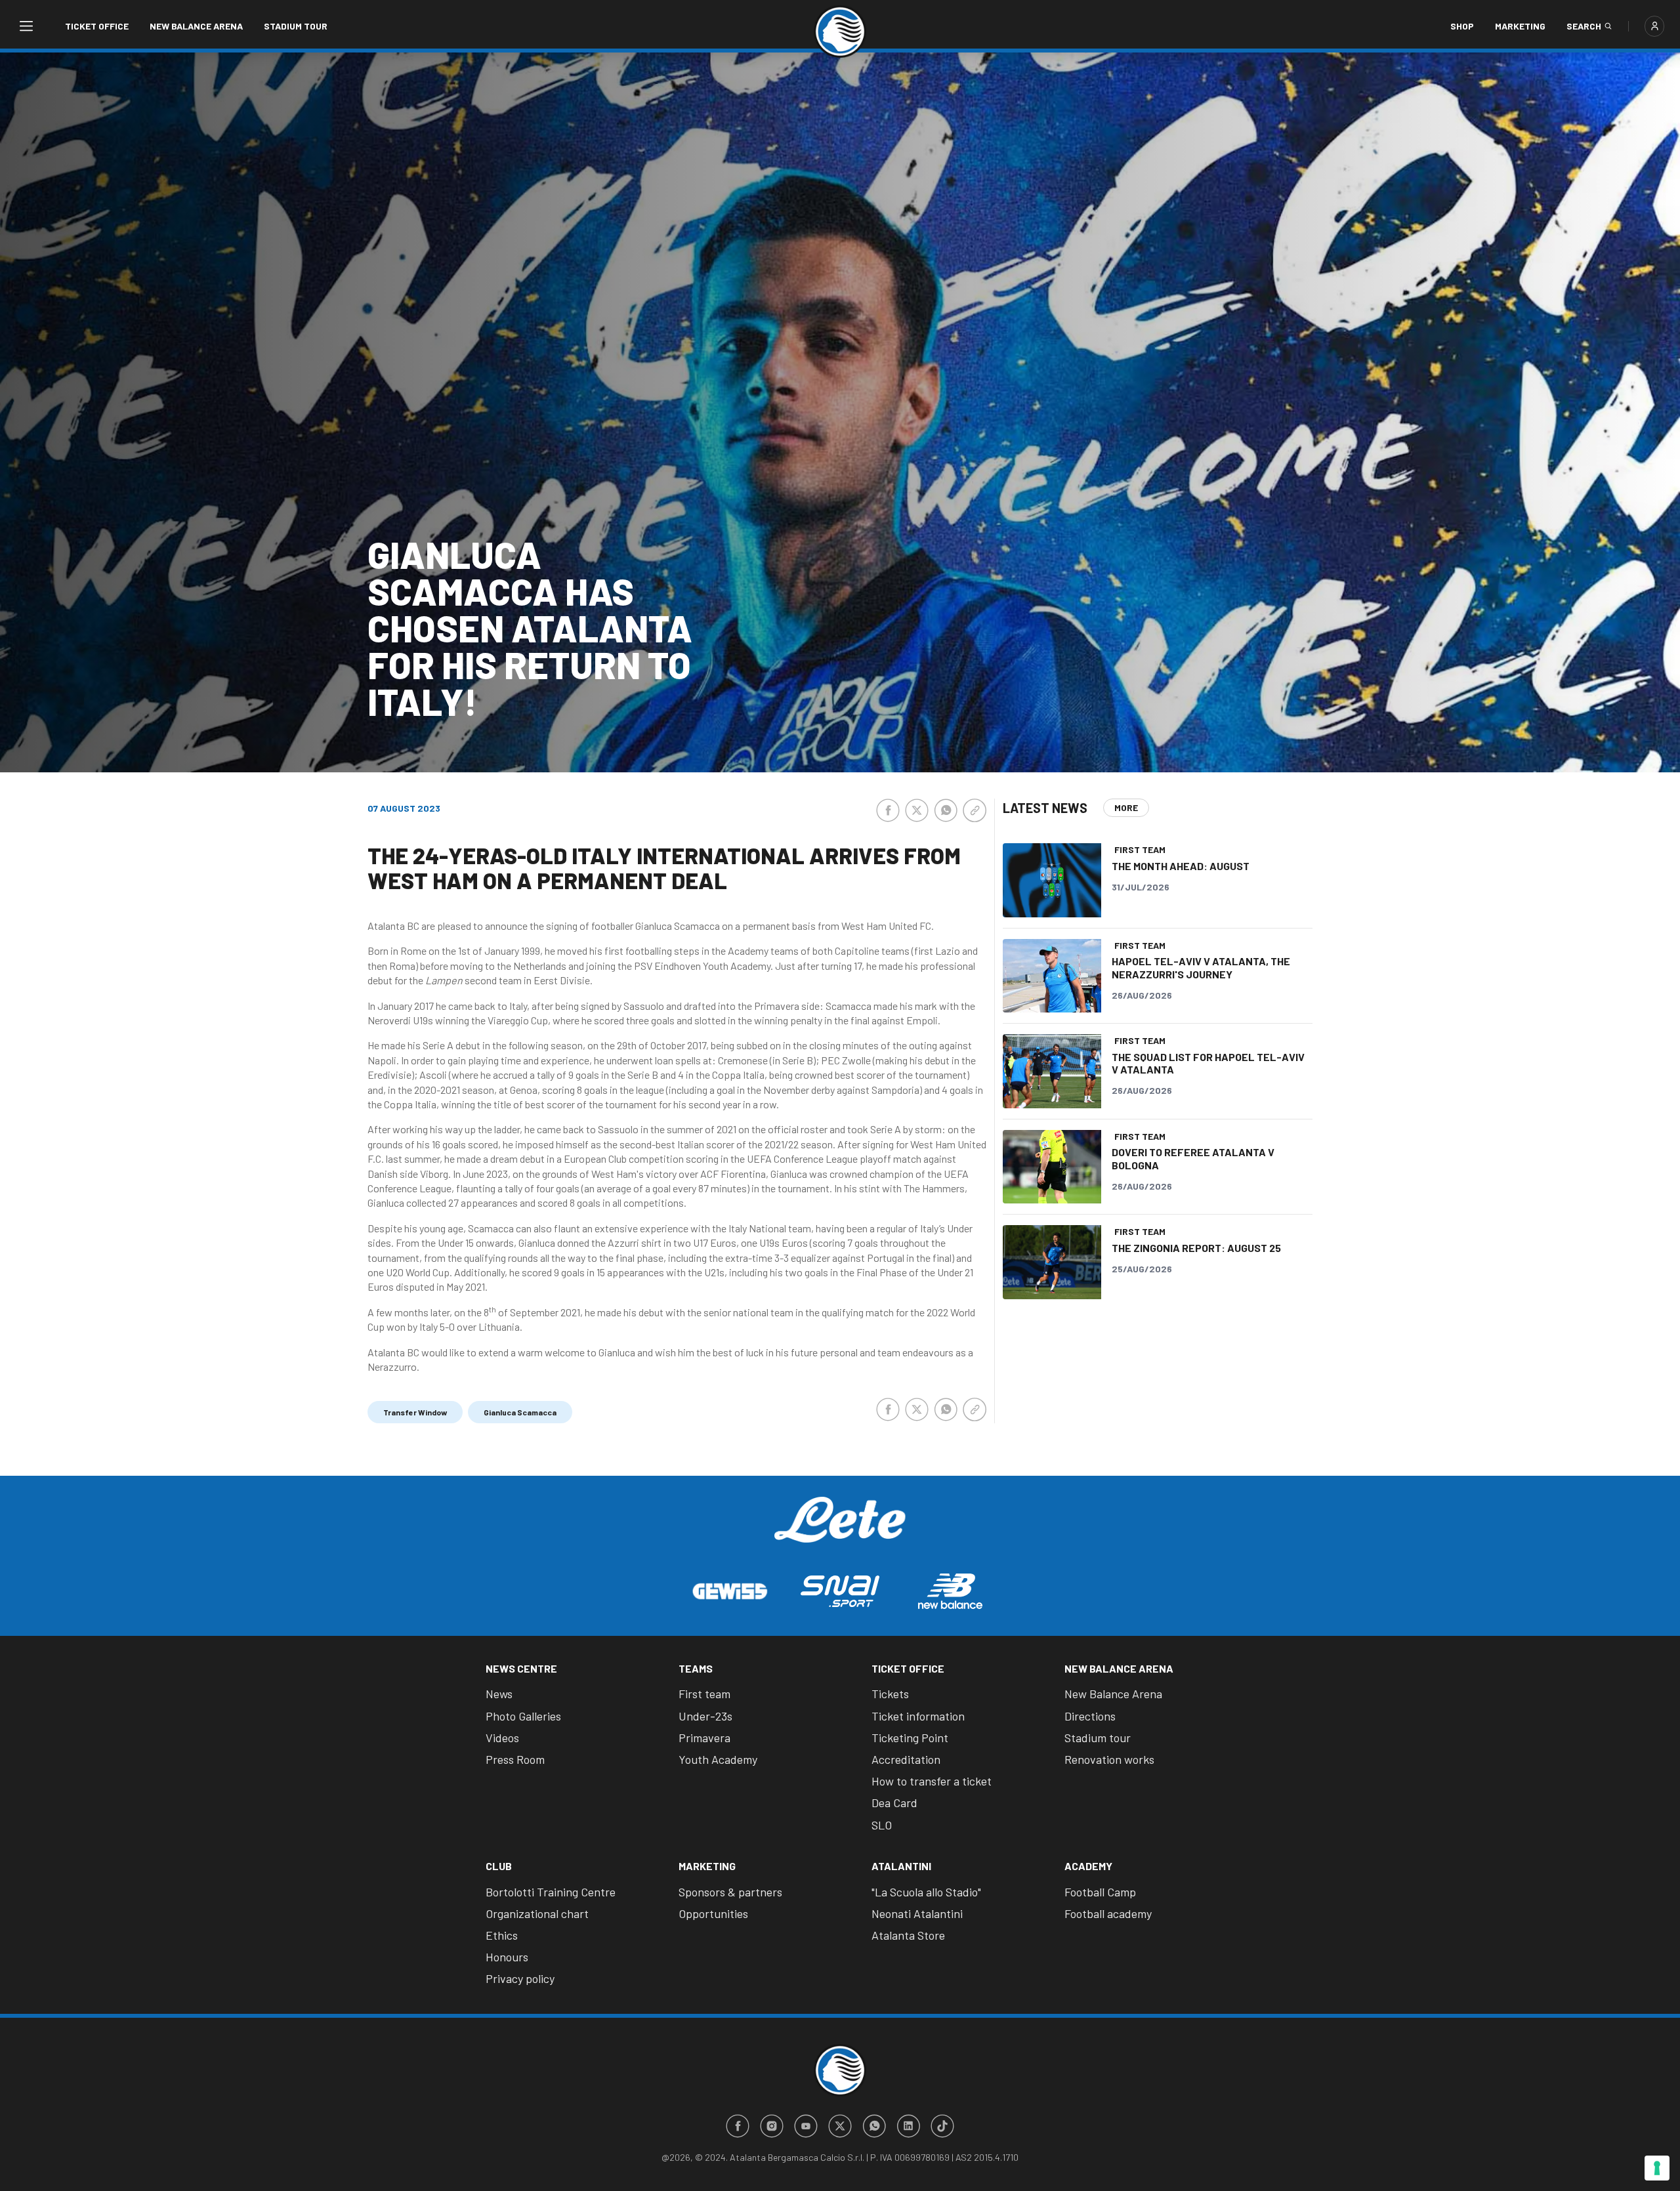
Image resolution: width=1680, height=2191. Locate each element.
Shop (1462, 26)
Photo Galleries (523, 1716)
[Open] (26, 26)
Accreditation (906, 1759)
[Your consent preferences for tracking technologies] (1657, 2168)
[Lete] (840, 1530)
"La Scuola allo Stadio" (926, 1892)
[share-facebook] (888, 810)
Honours (507, 1957)
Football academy (1108, 1913)
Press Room (515, 1759)
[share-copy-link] (975, 810)
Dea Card (894, 1803)
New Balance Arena (196, 26)
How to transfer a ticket (932, 1781)
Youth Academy (718, 1759)
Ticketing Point (910, 1738)
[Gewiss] (730, 1591)
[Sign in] (1654, 26)
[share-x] (917, 810)
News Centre (521, 1668)
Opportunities (713, 1913)
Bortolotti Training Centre (551, 1892)
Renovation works (1109, 1759)
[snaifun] (840, 1591)
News (499, 1694)
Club (499, 1866)
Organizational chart (537, 1913)
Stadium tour (296, 26)
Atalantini (901, 1866)
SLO (882, 1825)
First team (704, 1694)
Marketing (1520, 26)
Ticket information (918, 1716)
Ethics (502, 1935)
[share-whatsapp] (946, 810)
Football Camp (1100, 1892)
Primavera (704, 1738)
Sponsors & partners (730, 1892)
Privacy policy (520, 1978)
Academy (1088, 1866)
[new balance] (950, 1591)
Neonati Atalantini (917, 1913)
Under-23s (705, 1716)
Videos (502, 1738)
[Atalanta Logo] (840, 31)
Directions (1090, 1716)
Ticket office (97, 26)
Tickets (890, 1694)
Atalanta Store (908, 1935)
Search (1584, 26)
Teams (696, 1668)
